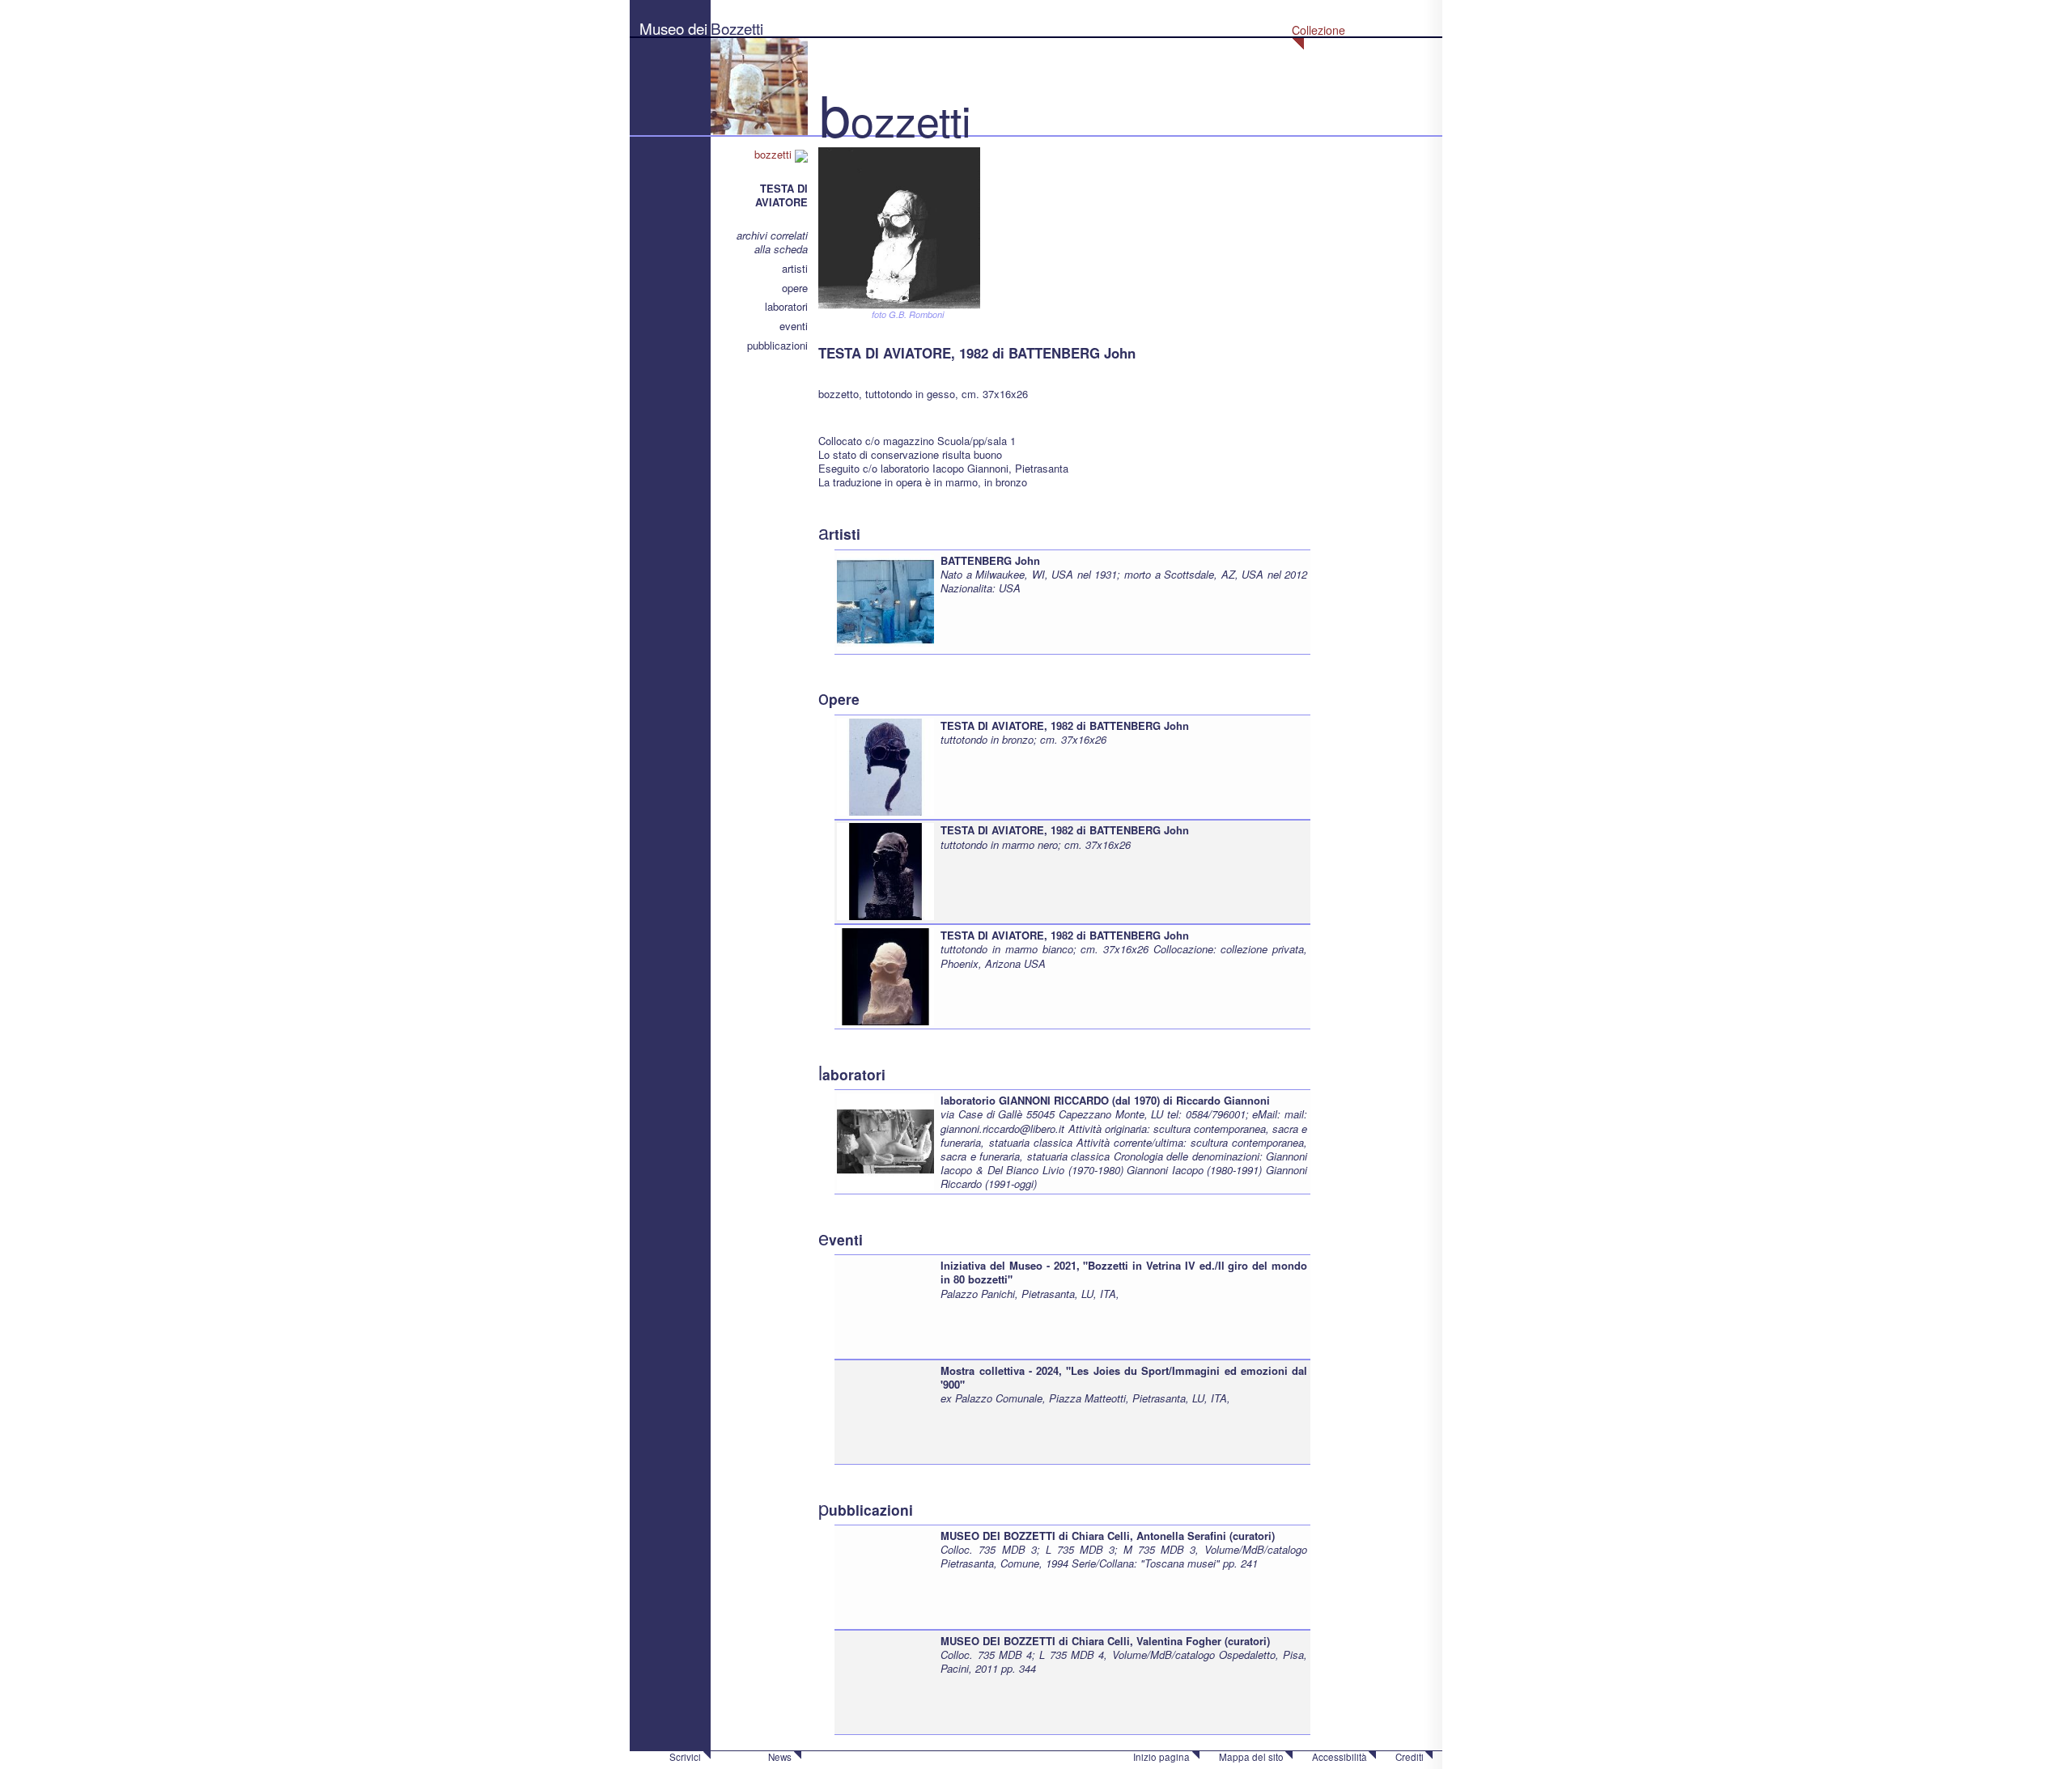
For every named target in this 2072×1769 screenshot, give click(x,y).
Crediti (1410, 1757)
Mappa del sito (1251, 1757)
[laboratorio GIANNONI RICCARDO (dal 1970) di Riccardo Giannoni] (885, 1141)
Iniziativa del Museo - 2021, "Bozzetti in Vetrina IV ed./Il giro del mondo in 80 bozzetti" (1124, 1272)
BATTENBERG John (990, 560)
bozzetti (775, 154)
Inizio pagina (1161, 1757)
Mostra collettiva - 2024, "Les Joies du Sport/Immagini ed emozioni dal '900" (1124, 1377)
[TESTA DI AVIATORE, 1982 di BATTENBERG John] (885, 765)
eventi (794, 326)
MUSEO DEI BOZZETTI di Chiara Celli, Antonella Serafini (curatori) (1108, 1536)
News (780, 1757)
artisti (795, 268)
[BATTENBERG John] (885, 600)
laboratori (786, 306)
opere (795, 288)
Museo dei (673, 28)
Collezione (1318, 30)
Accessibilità (1340, 1757)
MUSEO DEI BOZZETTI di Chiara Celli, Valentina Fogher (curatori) (1105, 1641)
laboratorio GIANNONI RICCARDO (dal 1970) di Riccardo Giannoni (1105, 1100)
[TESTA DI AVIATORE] (899, 226)
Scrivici (685, 1757)
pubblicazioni (777, 345)
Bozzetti (737, 28)
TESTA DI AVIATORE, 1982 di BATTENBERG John (1065, 725)
